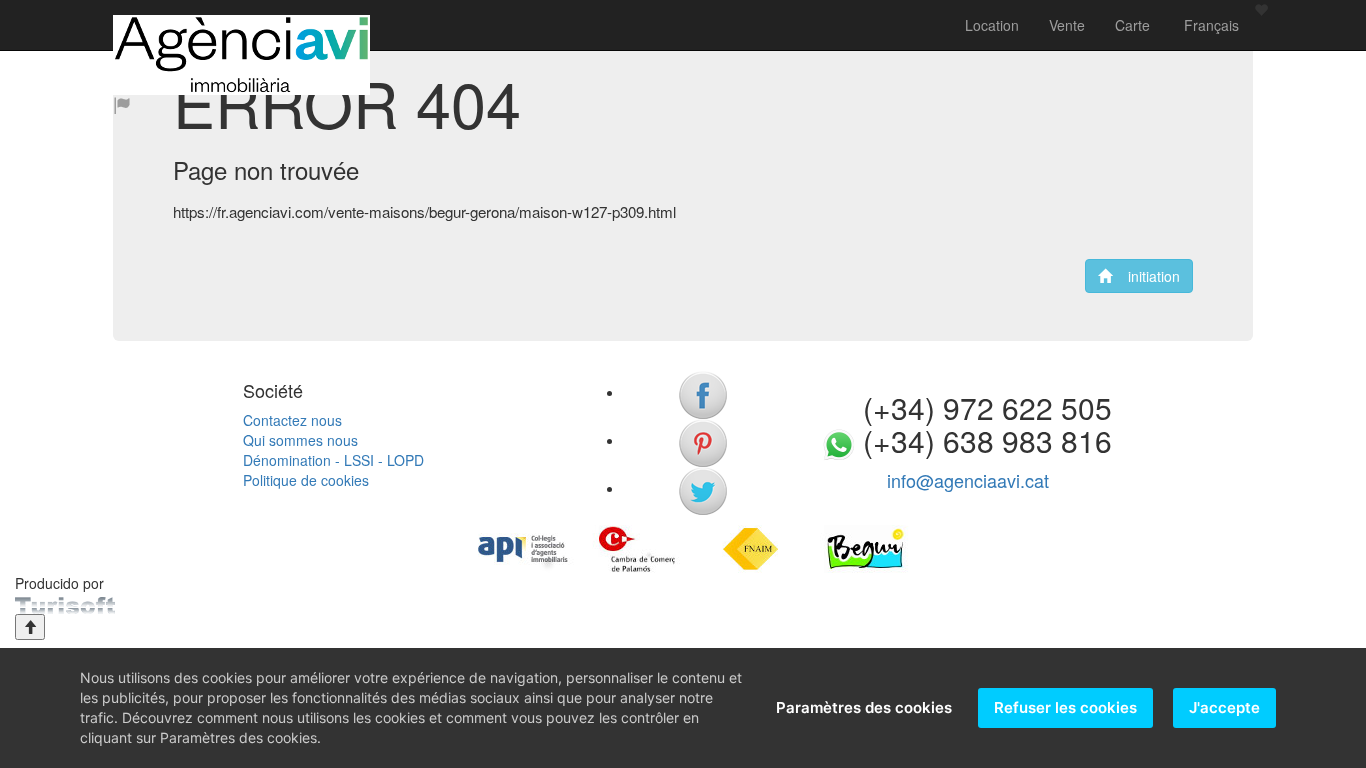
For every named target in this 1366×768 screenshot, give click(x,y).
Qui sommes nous (300, 440)
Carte (1132, 25)
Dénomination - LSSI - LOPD (333, 460)
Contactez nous (292, 420)
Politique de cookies (306, 480)
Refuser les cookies (1065, 707)
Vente (1067, 25)
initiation (1146, 276)
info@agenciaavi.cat (968, 480)
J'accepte (1224, 707)
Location (992, 25)
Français (1209, 25)
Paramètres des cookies (864, 707)
